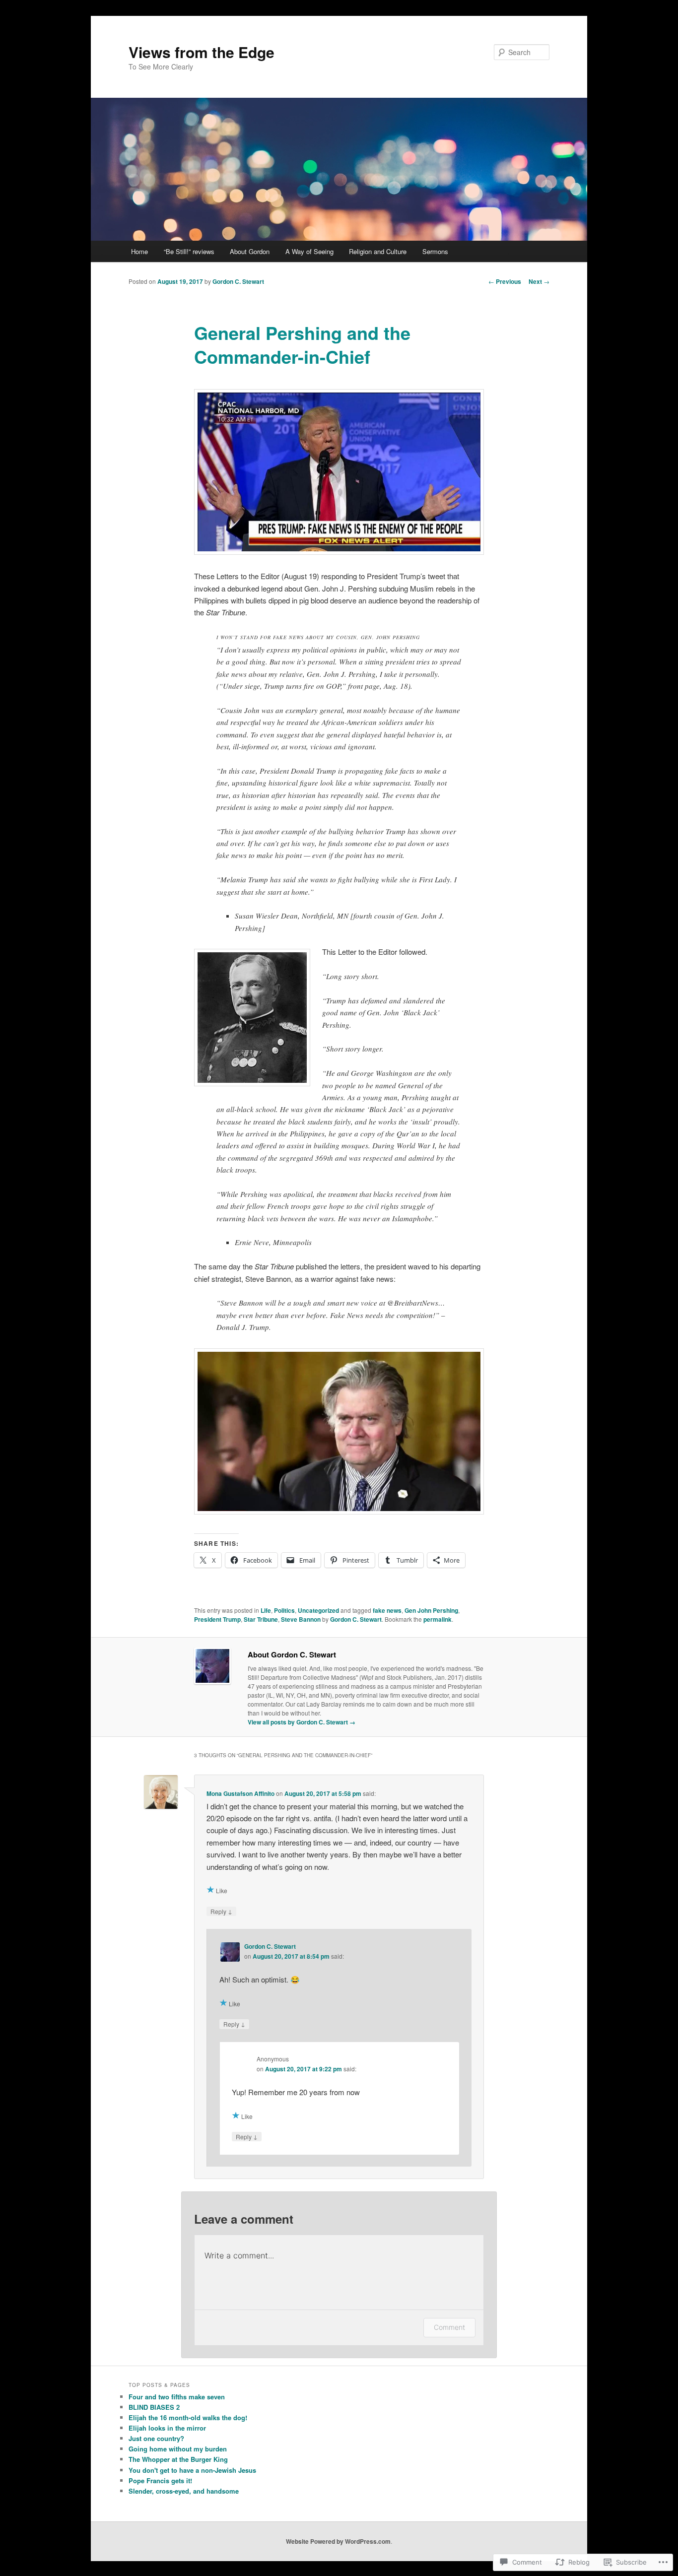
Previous (505, 281)
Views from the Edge (202, 52)
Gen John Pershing (431, 1610)
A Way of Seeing (309, 251)
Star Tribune (261, 1619)
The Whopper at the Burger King (178, 2459)
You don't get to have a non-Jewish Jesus (192, 2470)
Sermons (435, 251)
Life (266, 1610)
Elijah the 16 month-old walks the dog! (188, 2417)
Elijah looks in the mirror (167, 2428)
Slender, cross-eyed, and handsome (184, 2491)
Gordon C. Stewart (238, 281)
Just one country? (156, 2438)
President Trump (217, 1619)
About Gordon (250, 251)
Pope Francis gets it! (160, 2480)
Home (139, 251)
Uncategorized (318, 1610)
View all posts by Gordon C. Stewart (302, 1722)
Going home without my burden (178, 2449)
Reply (221, 1911)
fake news (387, 1610)
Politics (284, 1610)
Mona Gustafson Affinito (240, 1793)
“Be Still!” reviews (189, 251)
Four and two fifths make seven (177, 2397)
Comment (449, 2327)
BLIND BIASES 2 (154, 2407)
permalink (438, 1619)
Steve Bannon (301, 1619)
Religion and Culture (378, 251)
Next (539, 281)
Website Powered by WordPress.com (338, 2541)
